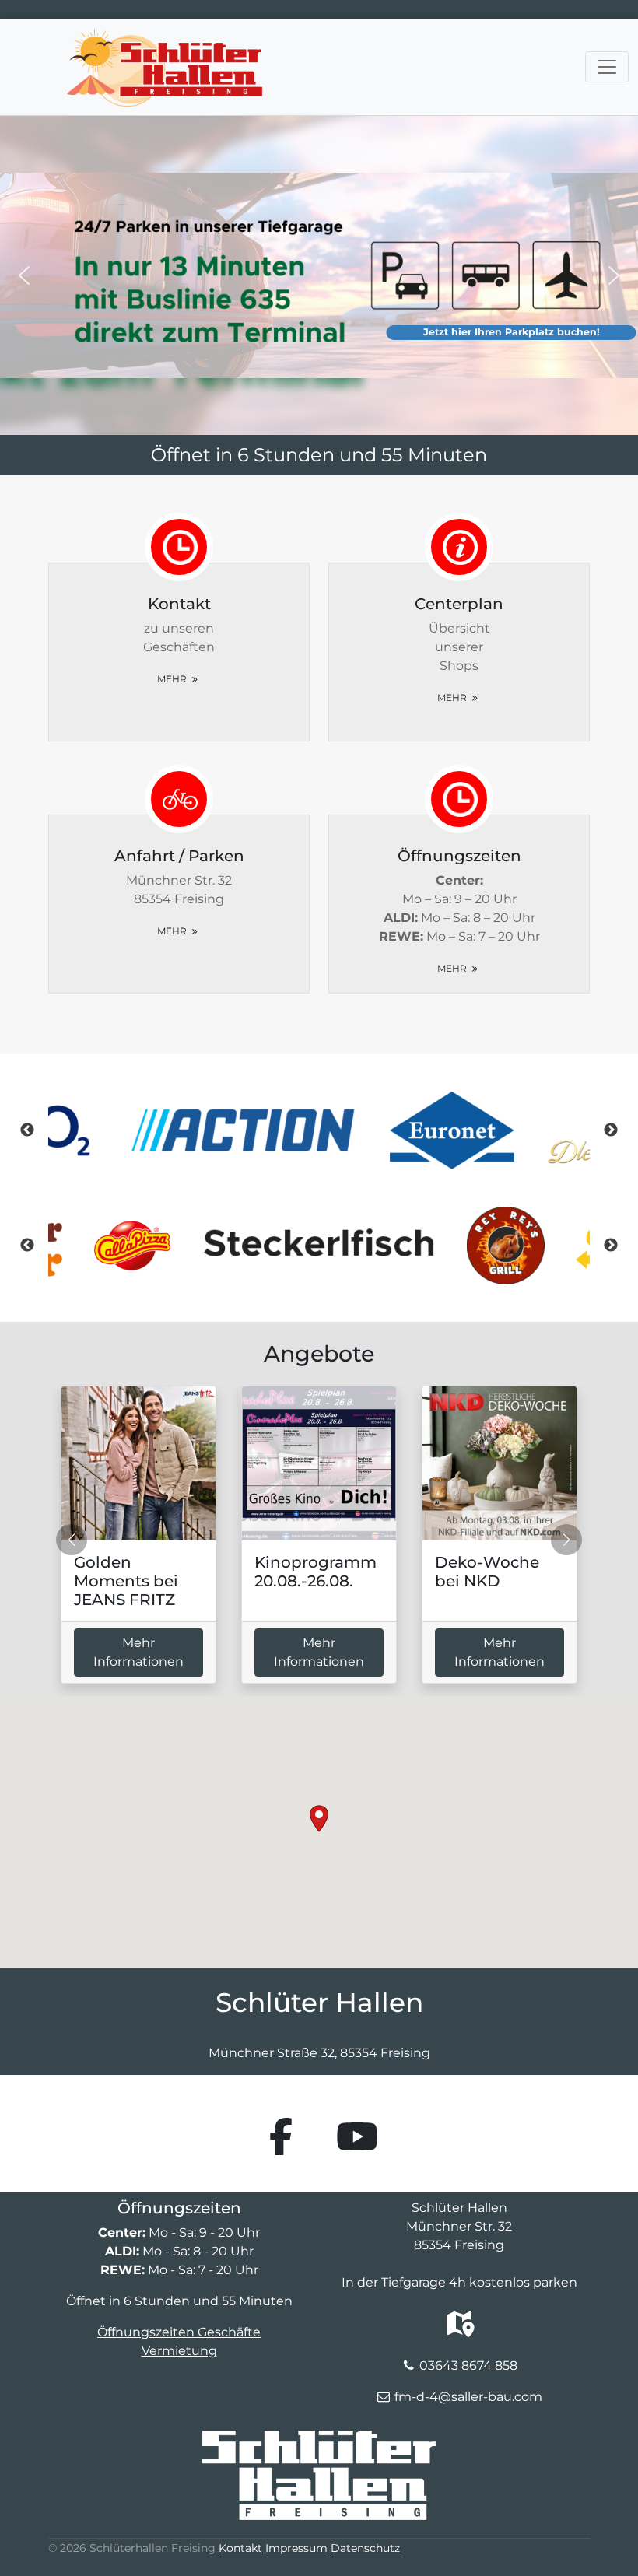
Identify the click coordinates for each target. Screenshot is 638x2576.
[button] (24, 275)
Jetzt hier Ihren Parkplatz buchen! (512, 332)
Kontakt (240, 2548)
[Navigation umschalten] (607, 67)
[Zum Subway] (506, 1246)
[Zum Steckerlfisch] (132, 1246)
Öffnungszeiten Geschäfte (179, 2332)
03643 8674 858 (468, 2366)
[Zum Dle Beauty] (477, 1130)
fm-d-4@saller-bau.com (468, 2397)
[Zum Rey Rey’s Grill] (319, 1246)
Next (611, 1130)
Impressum (296, 2548)
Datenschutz (365, 2548)
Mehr (173, 679)
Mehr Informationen (138, 1652)
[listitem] (319, 1130)
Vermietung (179, 2351)
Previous (27, 1130)
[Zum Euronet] (319, 1130)
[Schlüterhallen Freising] (165, 38)
